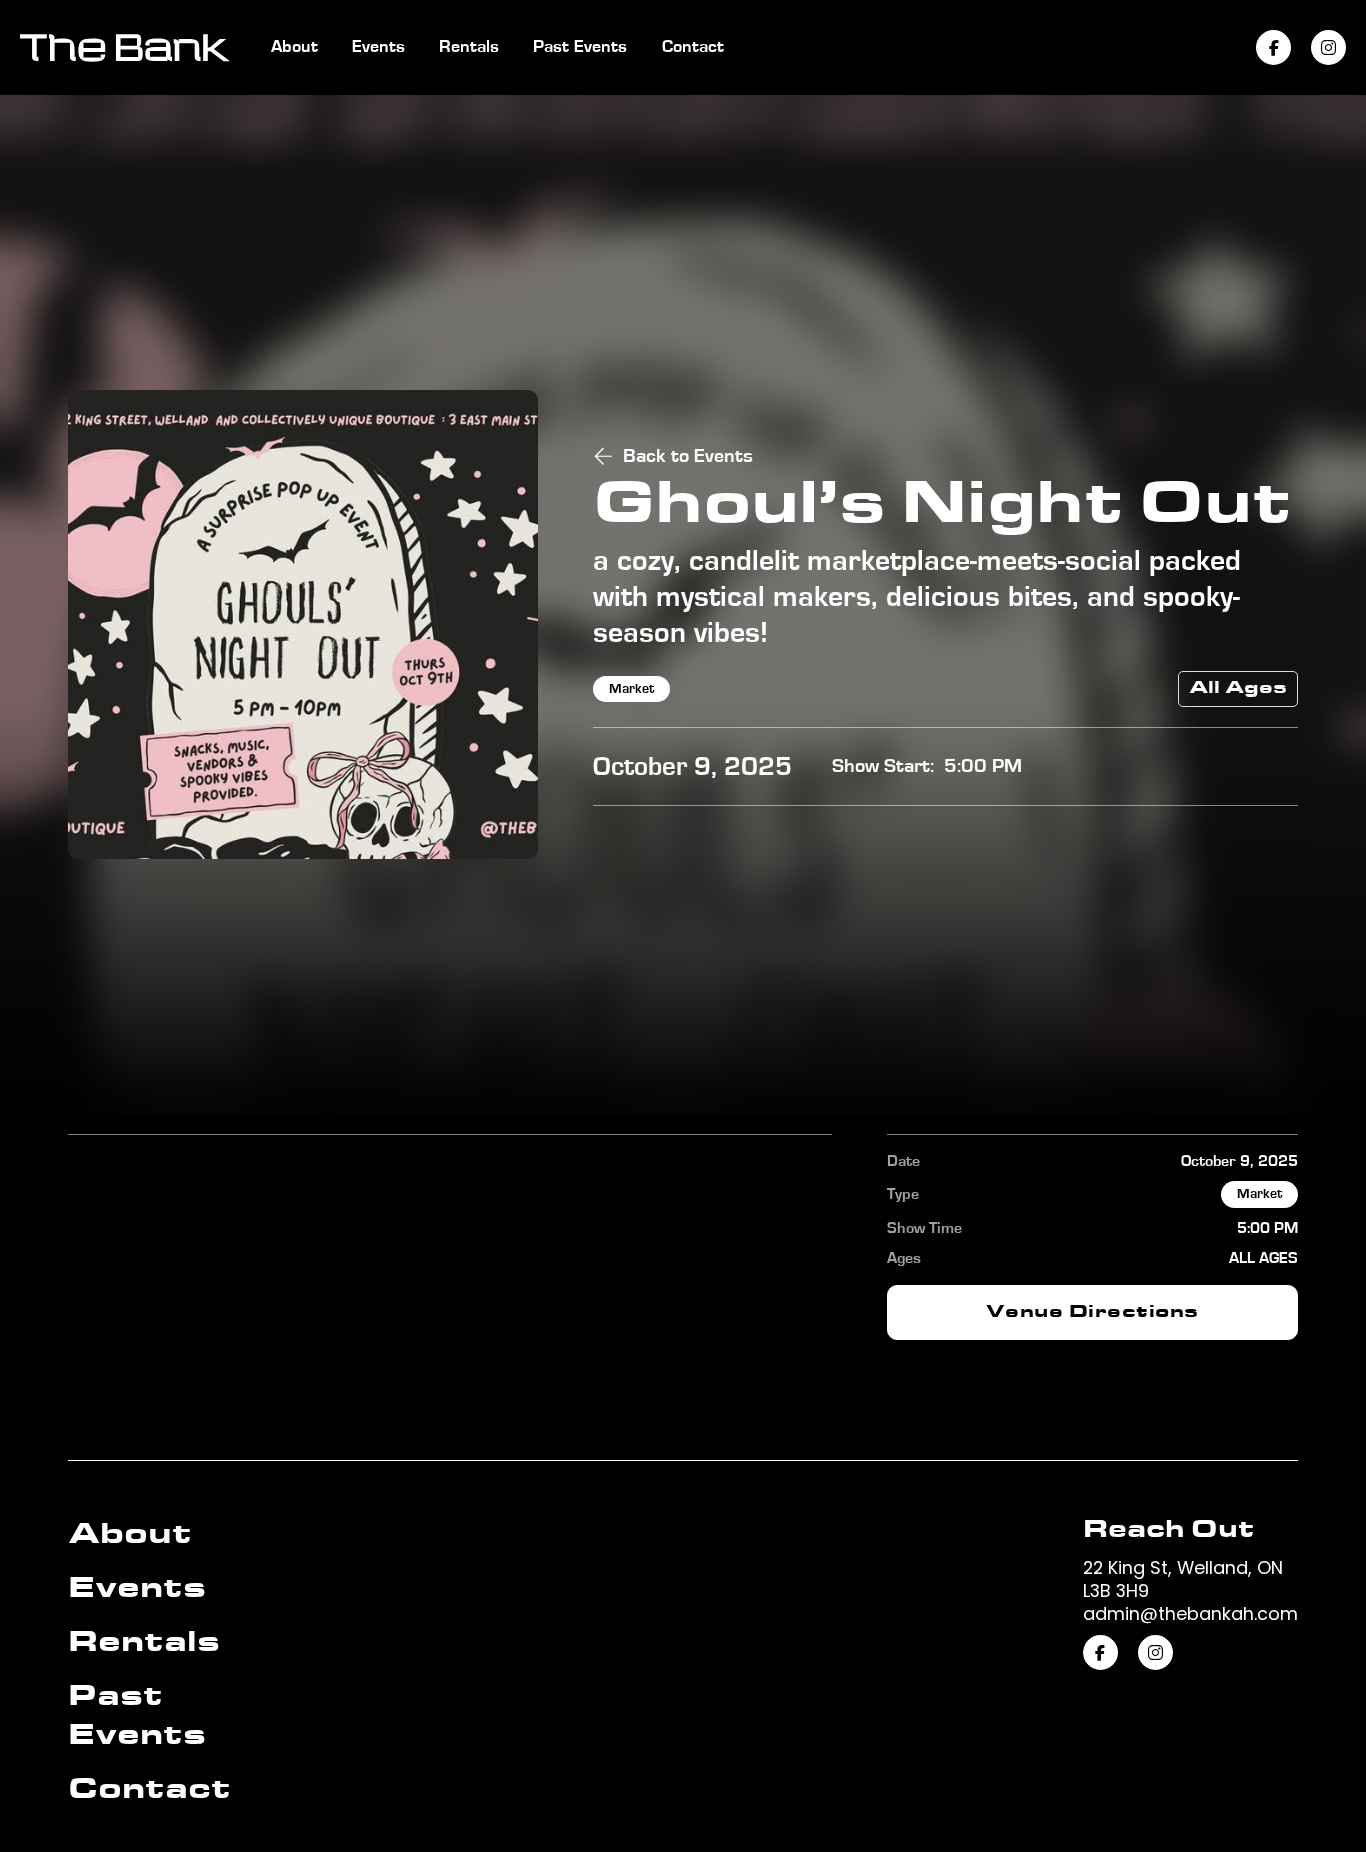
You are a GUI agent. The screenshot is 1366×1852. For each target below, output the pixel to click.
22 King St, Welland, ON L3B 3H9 (1183, 1579)
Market (631, 689)
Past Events (580, 47)
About (294, 47)
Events (378, 47)
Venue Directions (1092, 1312)
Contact (693, 47)
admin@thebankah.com (1190, 1613)
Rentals (469, 47)
